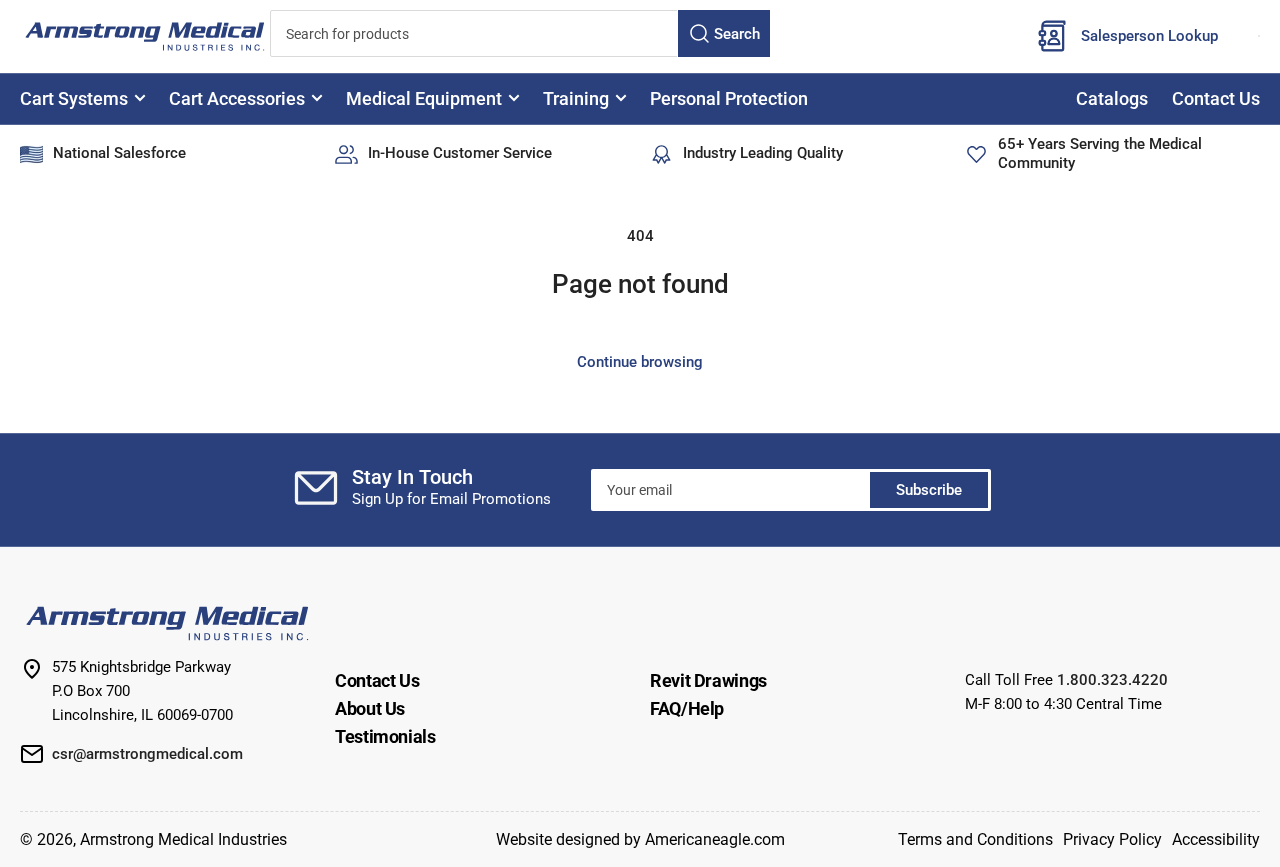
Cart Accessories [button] (237, 98)
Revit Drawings (708, 680)
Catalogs (1112, 98)
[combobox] (520, 33)
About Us (370, 708)
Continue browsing (640, 362)
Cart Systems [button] (74, 98)
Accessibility (1216, 839)
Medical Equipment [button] (424, 98)
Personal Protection (729, 98)
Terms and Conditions (975, 839)
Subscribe (929, 490)
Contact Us (1216, 98)
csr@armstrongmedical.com (147, 754)
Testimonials (385, 736)
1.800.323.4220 (1112, 680)
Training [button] (576, 98)
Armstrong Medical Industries (183, 839)
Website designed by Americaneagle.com (640, 839)
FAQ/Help (687, 708)
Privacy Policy (1112, 839)
